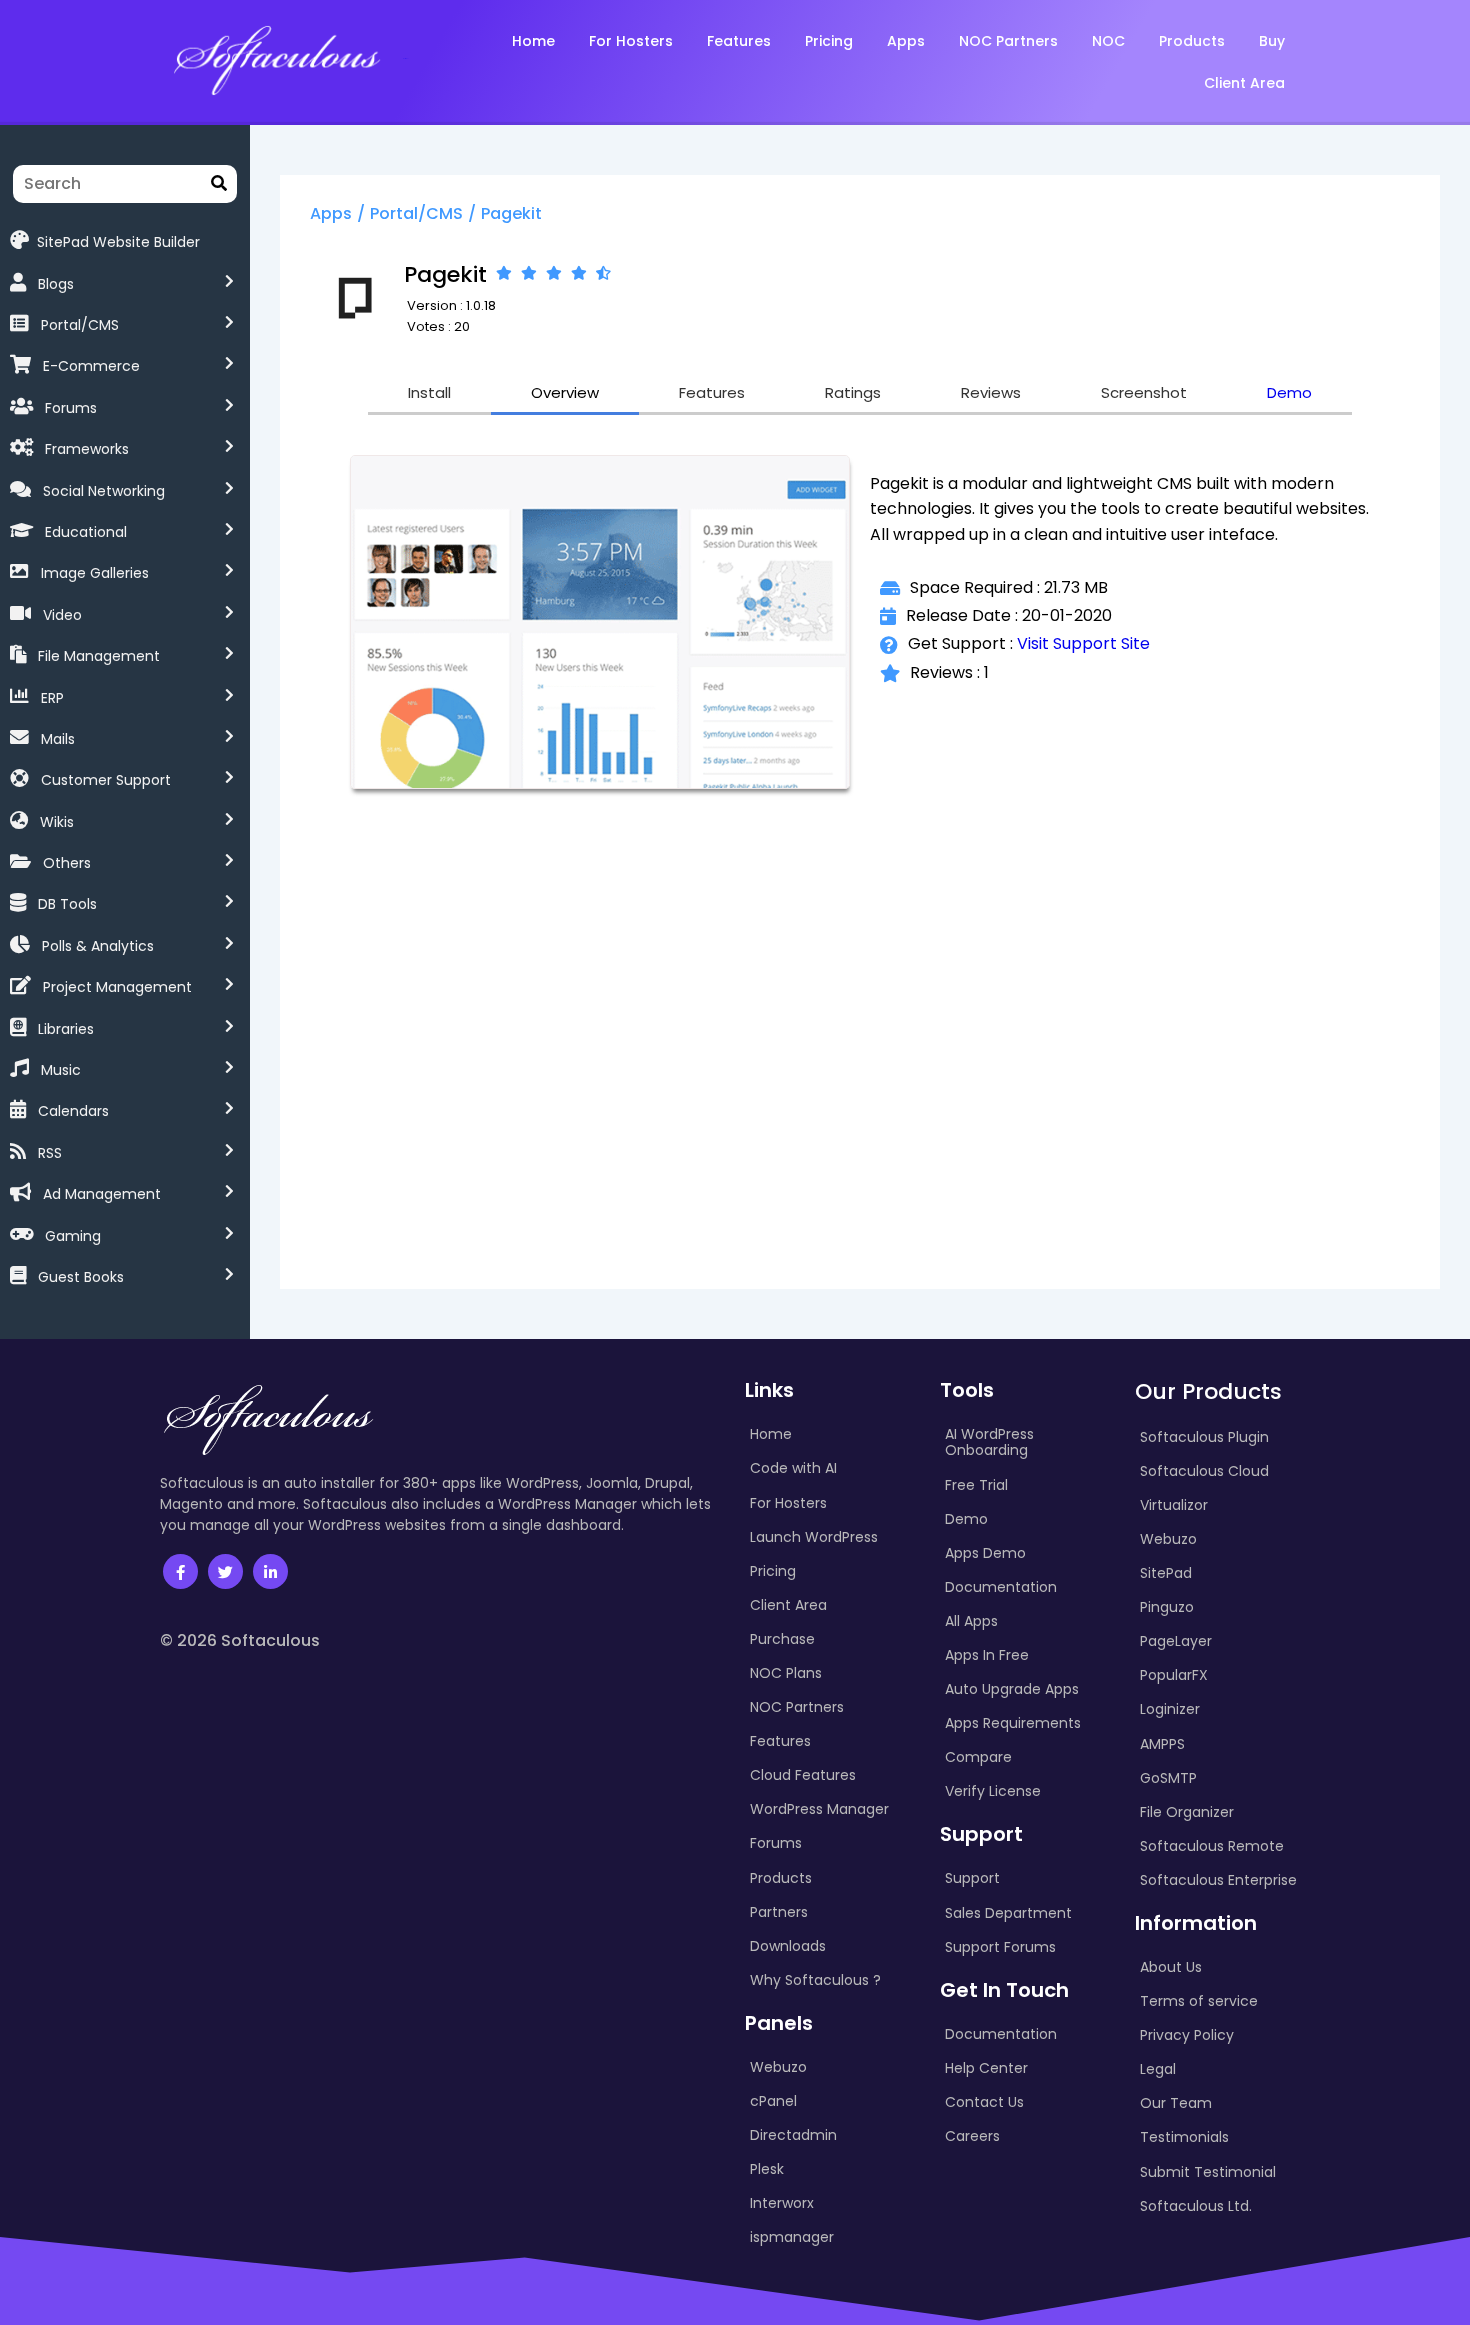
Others (67, 863)
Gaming (73, 1236)
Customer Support (106, 780)
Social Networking (104, 491)
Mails (58, 739)
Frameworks (87, 449)
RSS (50, 1153)
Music (61, 1070)
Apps (331, 213)
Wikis (57, 822)
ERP (52, 698)
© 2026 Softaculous (240, 1640)
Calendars (73, 1111)
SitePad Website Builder (118, 241)
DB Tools (67, 904)
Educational (86, 532)
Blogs (56, 284)
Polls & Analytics (98, 946)
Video (62, 615)
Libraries (66, 1029)
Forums (71, 408)
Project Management (117, 987)
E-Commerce (91, 366)
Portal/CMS (80, 325)
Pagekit (511, 213)
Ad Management (102, 1194)
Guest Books (81, 1277)
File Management (99, 656)
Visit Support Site (1083, 643)
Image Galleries (95, 573)
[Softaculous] (276, 59)
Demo (1289, 392)
